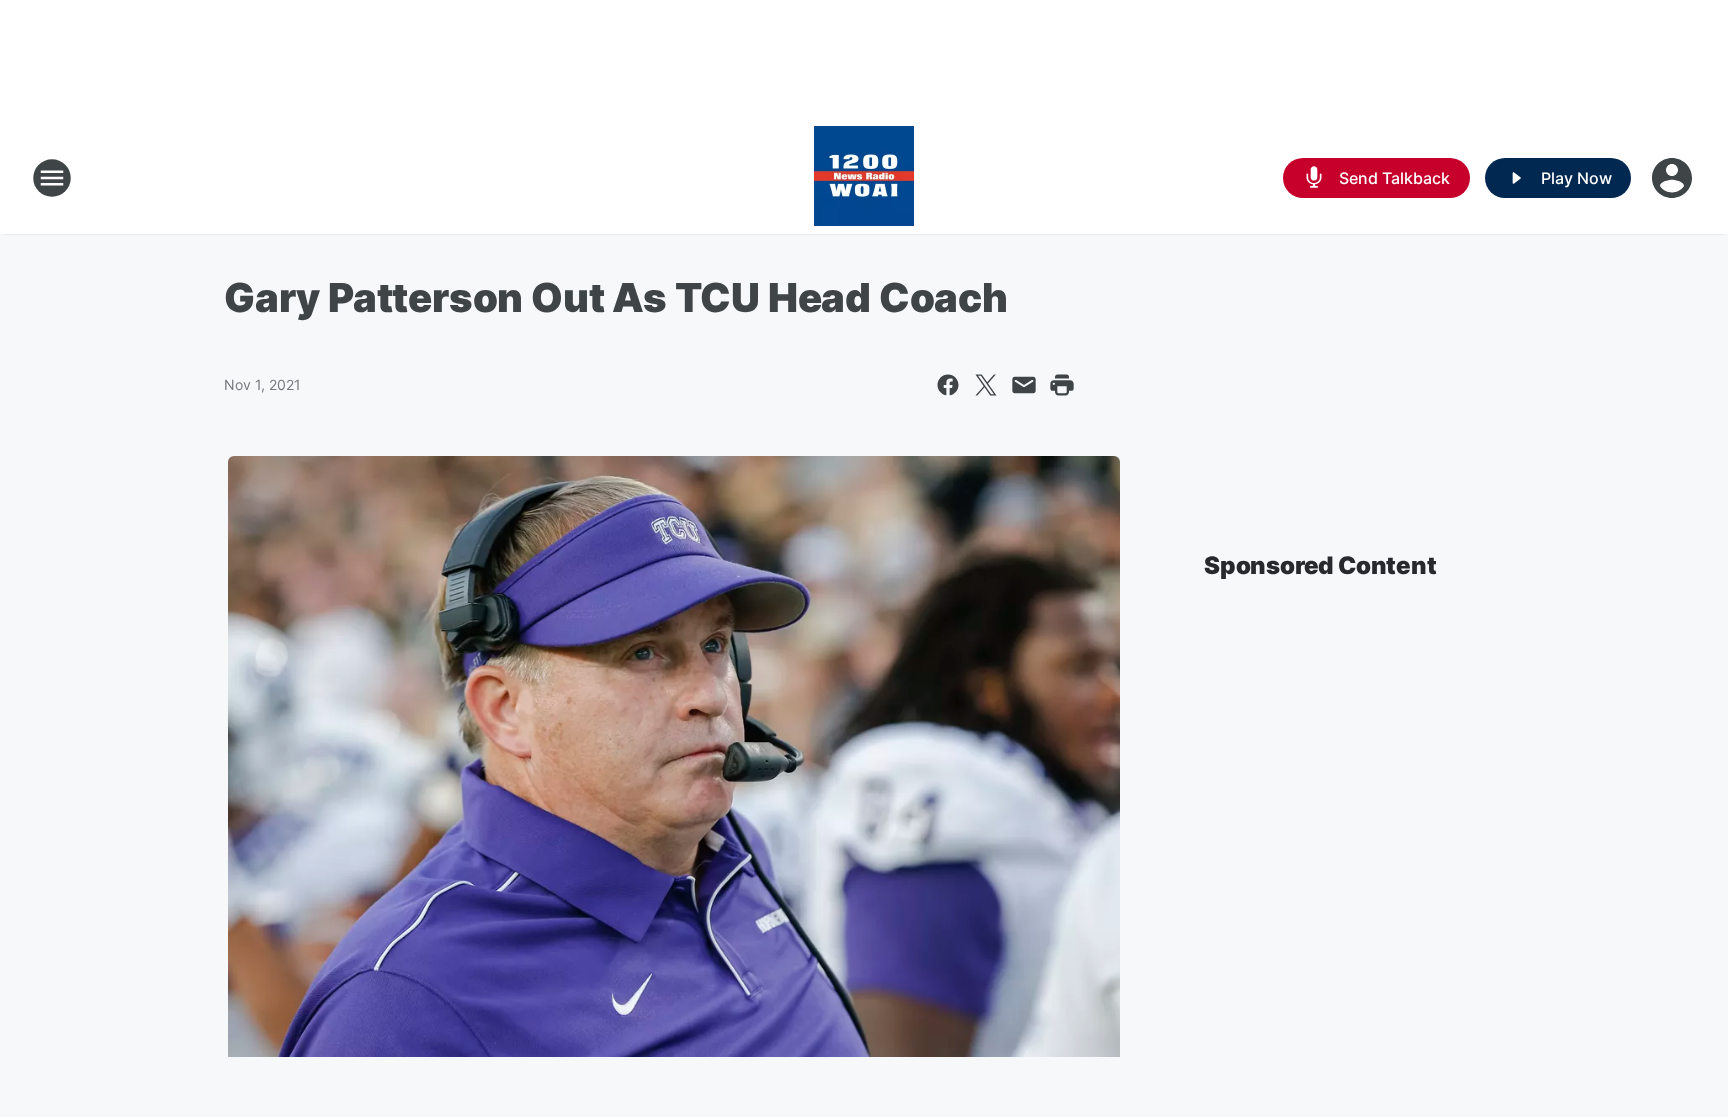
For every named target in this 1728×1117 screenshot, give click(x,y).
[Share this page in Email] (1024, 385)
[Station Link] (864, 178)
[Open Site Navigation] (52, 178)
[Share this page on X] (986, 385)
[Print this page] (1062, 385)
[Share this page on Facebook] (948, 385)
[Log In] (1674, 178)
